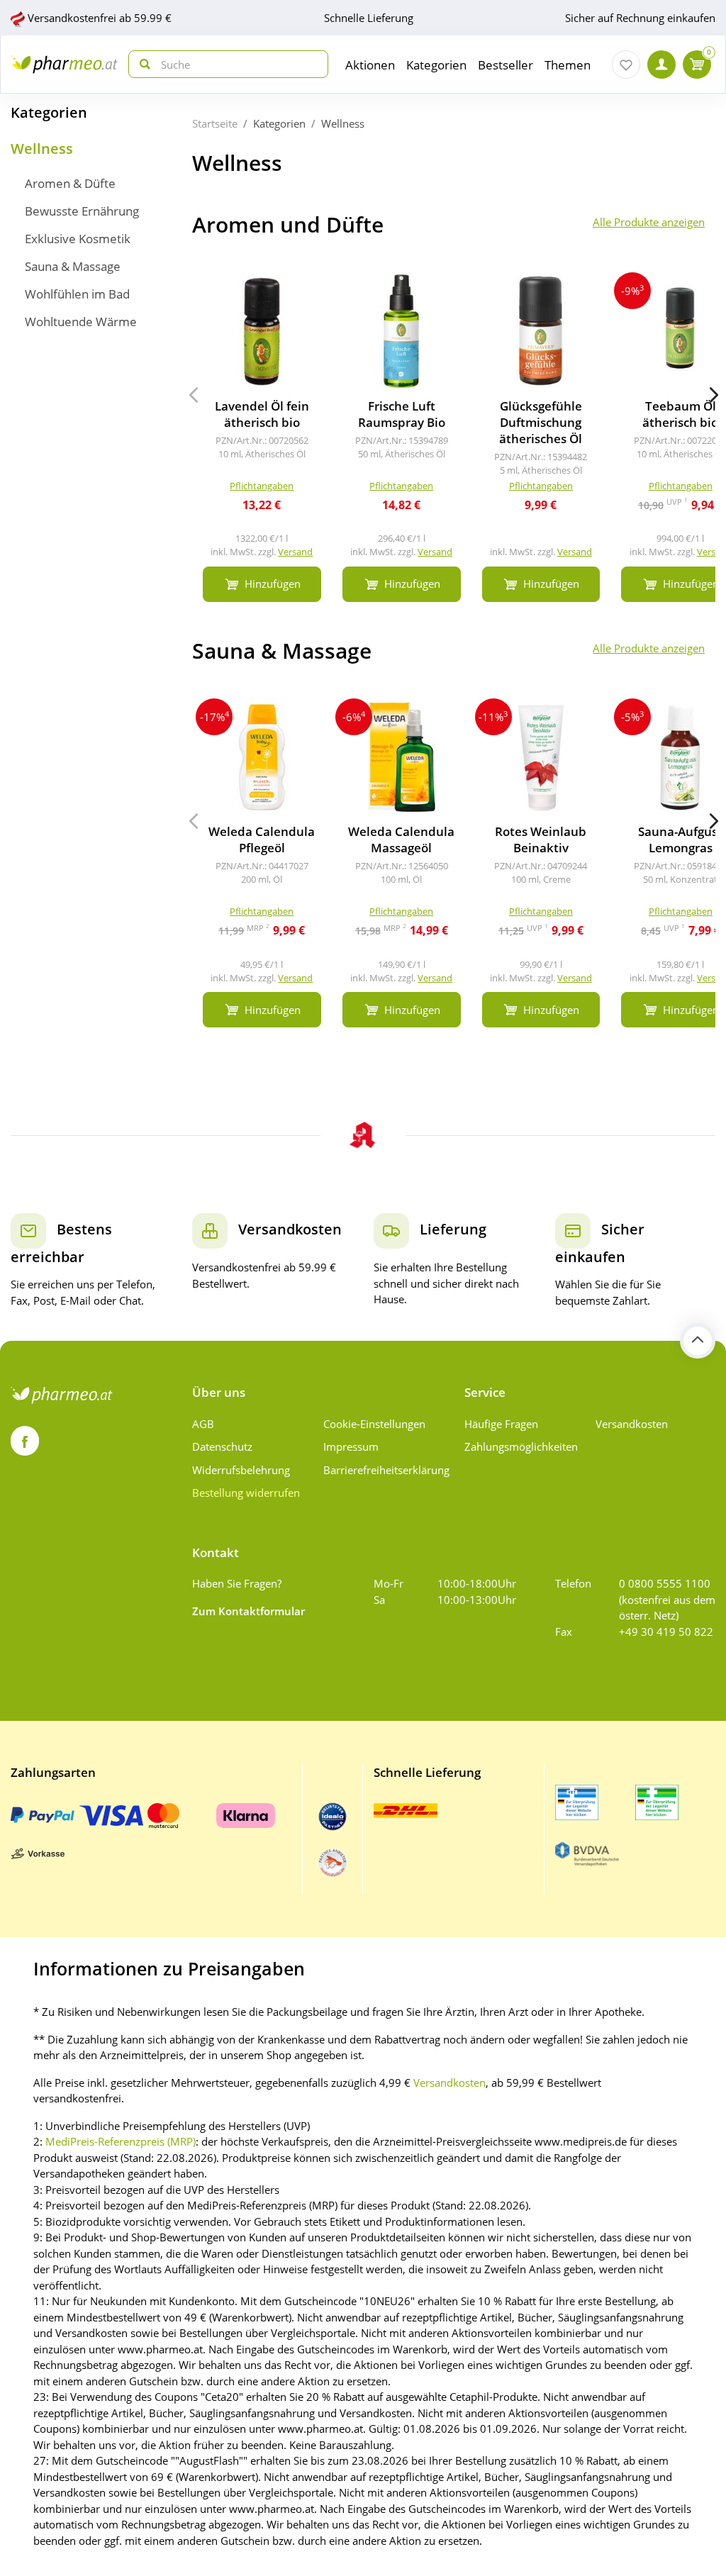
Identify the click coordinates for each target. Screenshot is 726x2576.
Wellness (42, 149)
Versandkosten (632, 1424)
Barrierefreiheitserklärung (384, 1470)
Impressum (351, 1446)
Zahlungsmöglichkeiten (521, 1446)
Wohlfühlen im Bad (77, 294)
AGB (203, 1424)
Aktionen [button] (370, 65)
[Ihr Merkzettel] (626, 65)
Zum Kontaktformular (248, 1611)
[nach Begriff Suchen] (142, 64)
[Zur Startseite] (65, 64)
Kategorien (49, 112)
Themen (568, 65)
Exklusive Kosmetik (78, 239)
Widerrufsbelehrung (241, 1470)
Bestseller (506, 65)
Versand (295, 552)
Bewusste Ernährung (82, 211)
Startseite (215, 123)
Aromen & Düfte (70, 183)
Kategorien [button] (436, 65)
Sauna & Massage (73, 266)
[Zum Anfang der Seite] (698, 1341)
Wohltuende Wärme (81, 322)
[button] (714, 395)
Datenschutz (222, 1446)
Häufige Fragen (501, 1424)
